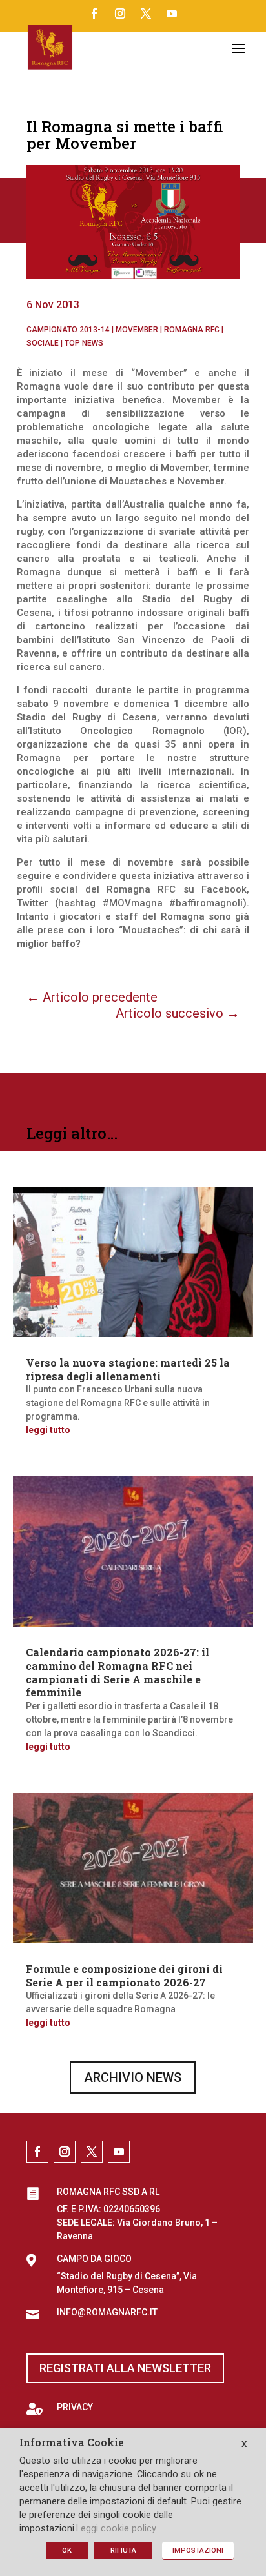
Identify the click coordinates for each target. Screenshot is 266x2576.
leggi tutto (48, 1430)
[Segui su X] (146, 14)
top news (84, 343)
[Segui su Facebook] (94, 14)
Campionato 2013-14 (68, 330)
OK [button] (67, 2551)
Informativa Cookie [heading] (72, 2443)
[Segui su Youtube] (172, 14)
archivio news (133, 2077)
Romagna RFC (192, 330)
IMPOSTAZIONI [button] (198, 2551)
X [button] (244, 2444)
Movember (137, 330)
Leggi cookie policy (116, 2528)
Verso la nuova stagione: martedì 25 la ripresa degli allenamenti (128, 1369)
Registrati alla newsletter (125, 2368)
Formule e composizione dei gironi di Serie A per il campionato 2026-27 (124, 1976)
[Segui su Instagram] (120, 14)
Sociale (43, 343)
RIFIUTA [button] (123, 2551)
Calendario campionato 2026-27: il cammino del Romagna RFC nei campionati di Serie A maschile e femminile (118, 1672)
